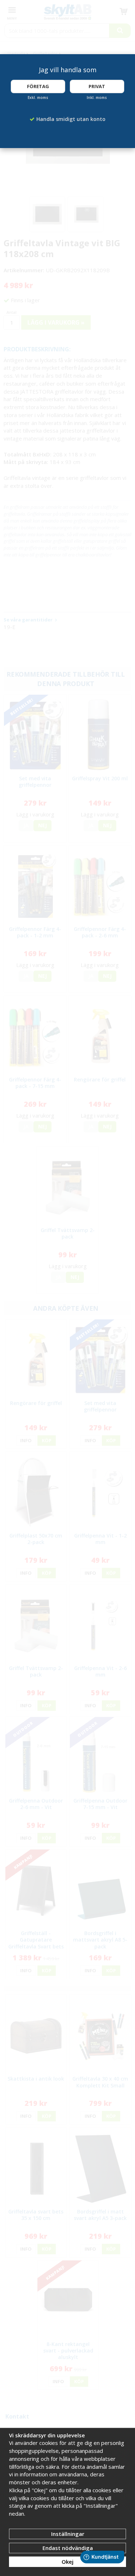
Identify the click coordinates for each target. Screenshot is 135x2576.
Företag (38, 86)
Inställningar (68, 2534)
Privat (97, 86)
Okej (67, 2562)
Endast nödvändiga (68, 2548)
